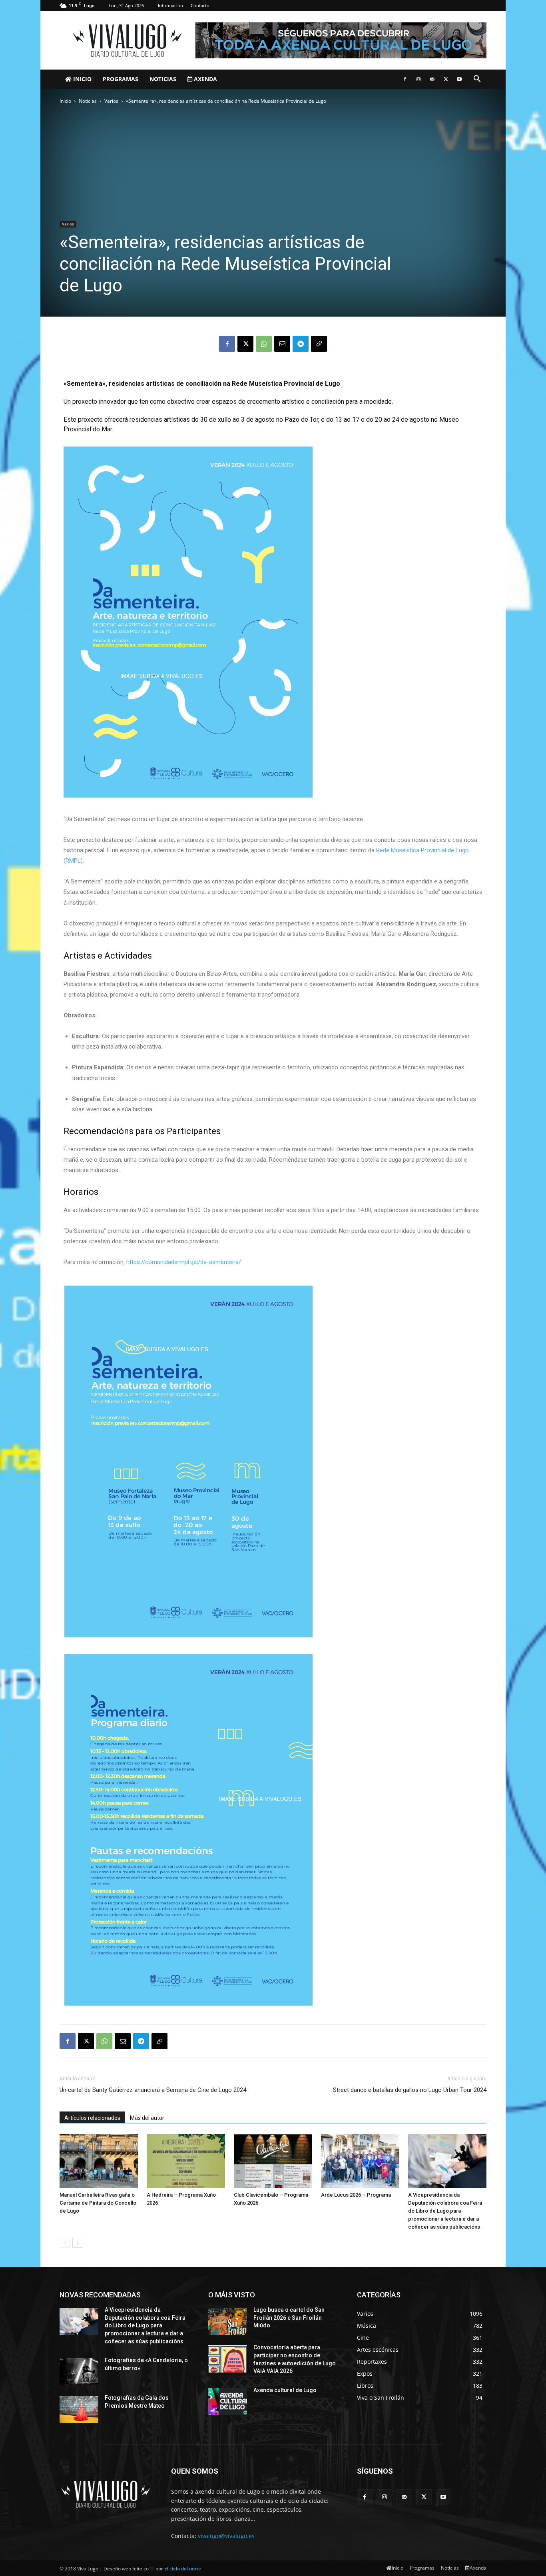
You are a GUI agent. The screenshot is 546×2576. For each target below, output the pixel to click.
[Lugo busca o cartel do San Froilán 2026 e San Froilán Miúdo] (228, 2321)
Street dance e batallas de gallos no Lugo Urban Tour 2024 (410, 2090)
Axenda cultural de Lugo (285, 2390)
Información (170, 5)
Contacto (200, 5)
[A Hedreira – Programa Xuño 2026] (186, 2161)
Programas (121, 79)
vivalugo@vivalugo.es (226, 2536)
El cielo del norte (183, 2569)
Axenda (205, 79)
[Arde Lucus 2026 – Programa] (360, 2161)
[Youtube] (459, 79)
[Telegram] (301, 344)
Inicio (82, 79)
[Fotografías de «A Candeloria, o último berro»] (79, 2372)
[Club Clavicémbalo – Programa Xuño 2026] (273, 2161)
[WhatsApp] (264, 344)
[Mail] (432, 79)
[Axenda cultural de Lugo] (228, 2402)
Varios (111, 101)
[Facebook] (405, 79)
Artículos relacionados (92, 2118)
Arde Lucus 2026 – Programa (356, 2195)
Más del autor (147, 2118)
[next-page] (77, 2243)
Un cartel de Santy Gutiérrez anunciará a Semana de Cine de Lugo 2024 (153, 2090)
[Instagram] (418, 79)
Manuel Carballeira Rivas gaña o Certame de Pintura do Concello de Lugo (98, 2203)
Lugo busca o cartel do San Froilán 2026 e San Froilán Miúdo (289, 2318)
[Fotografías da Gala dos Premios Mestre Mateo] (79, 2409)
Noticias (163, 79)
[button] (477, 80)
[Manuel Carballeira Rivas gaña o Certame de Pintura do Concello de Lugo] (99, 2161)
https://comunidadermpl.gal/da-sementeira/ (184, 1262)
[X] (446, 79)
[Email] (282, 344)
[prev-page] (65, 2243)
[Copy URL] (319, 344)
